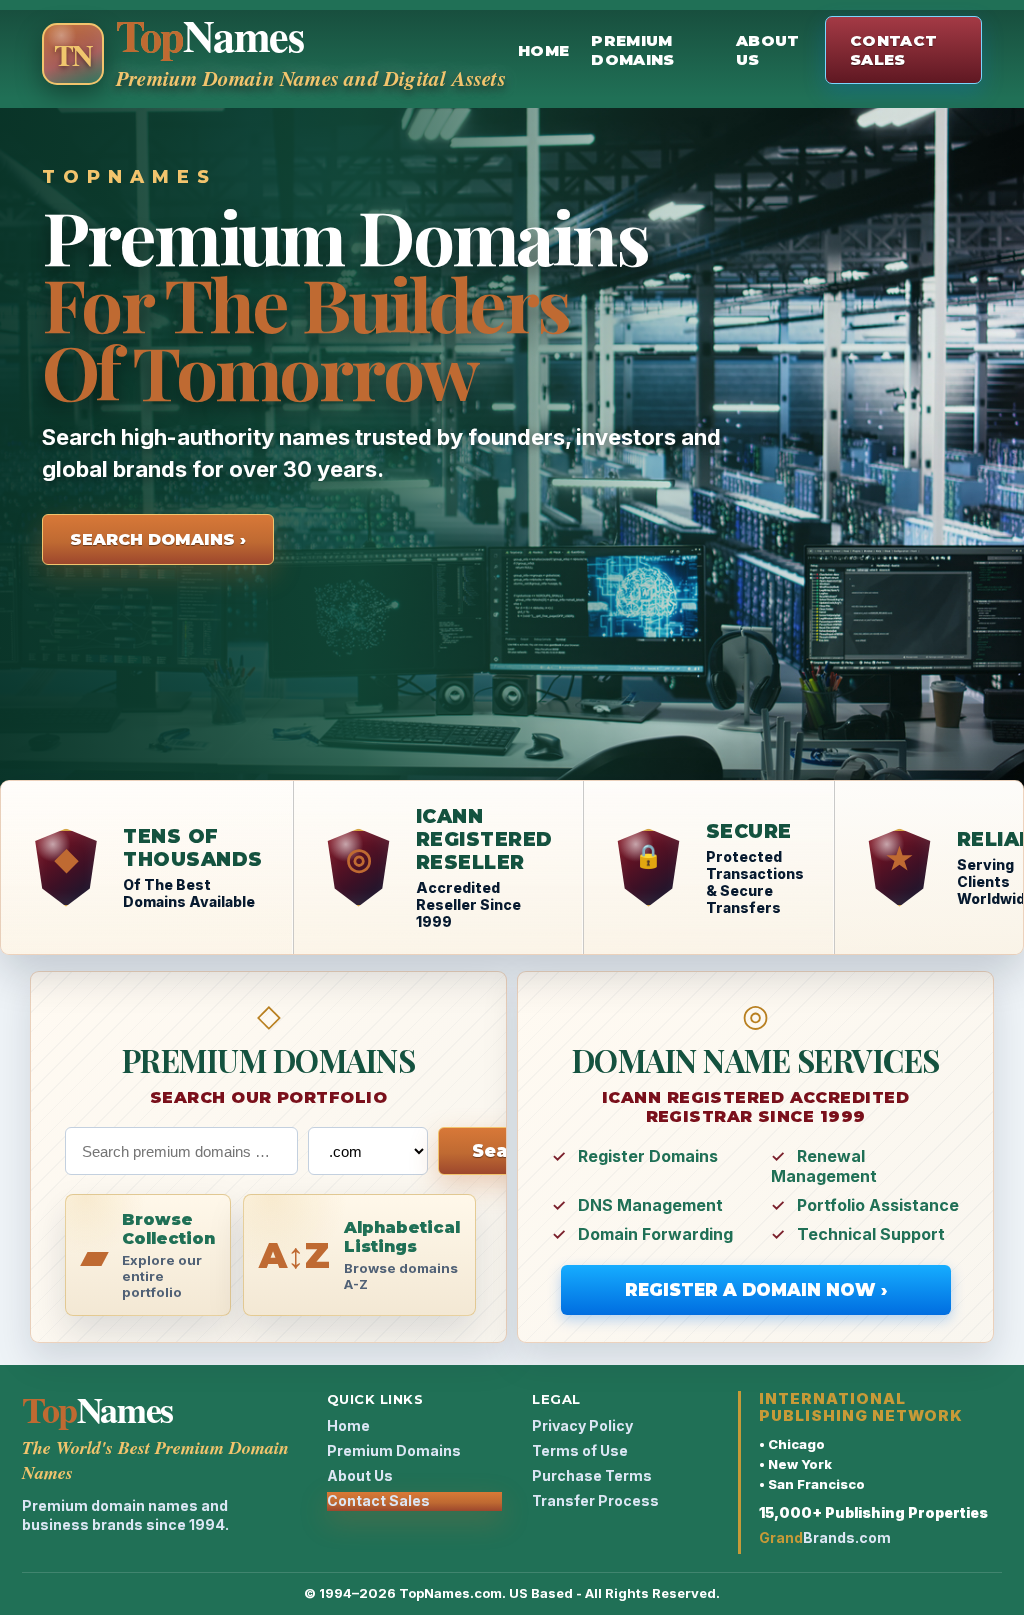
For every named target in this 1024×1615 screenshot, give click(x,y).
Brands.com (825, 1537)
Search (505, 1151)
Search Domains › (158, 539)
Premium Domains (632, 50)
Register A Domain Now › (756, 1290)
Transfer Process (595, 1500)
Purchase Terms (592, 1475)
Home (543, 50)
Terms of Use (580, 1450)
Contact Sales (893, 50)
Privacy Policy (582, 1425)
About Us (768, 50)
